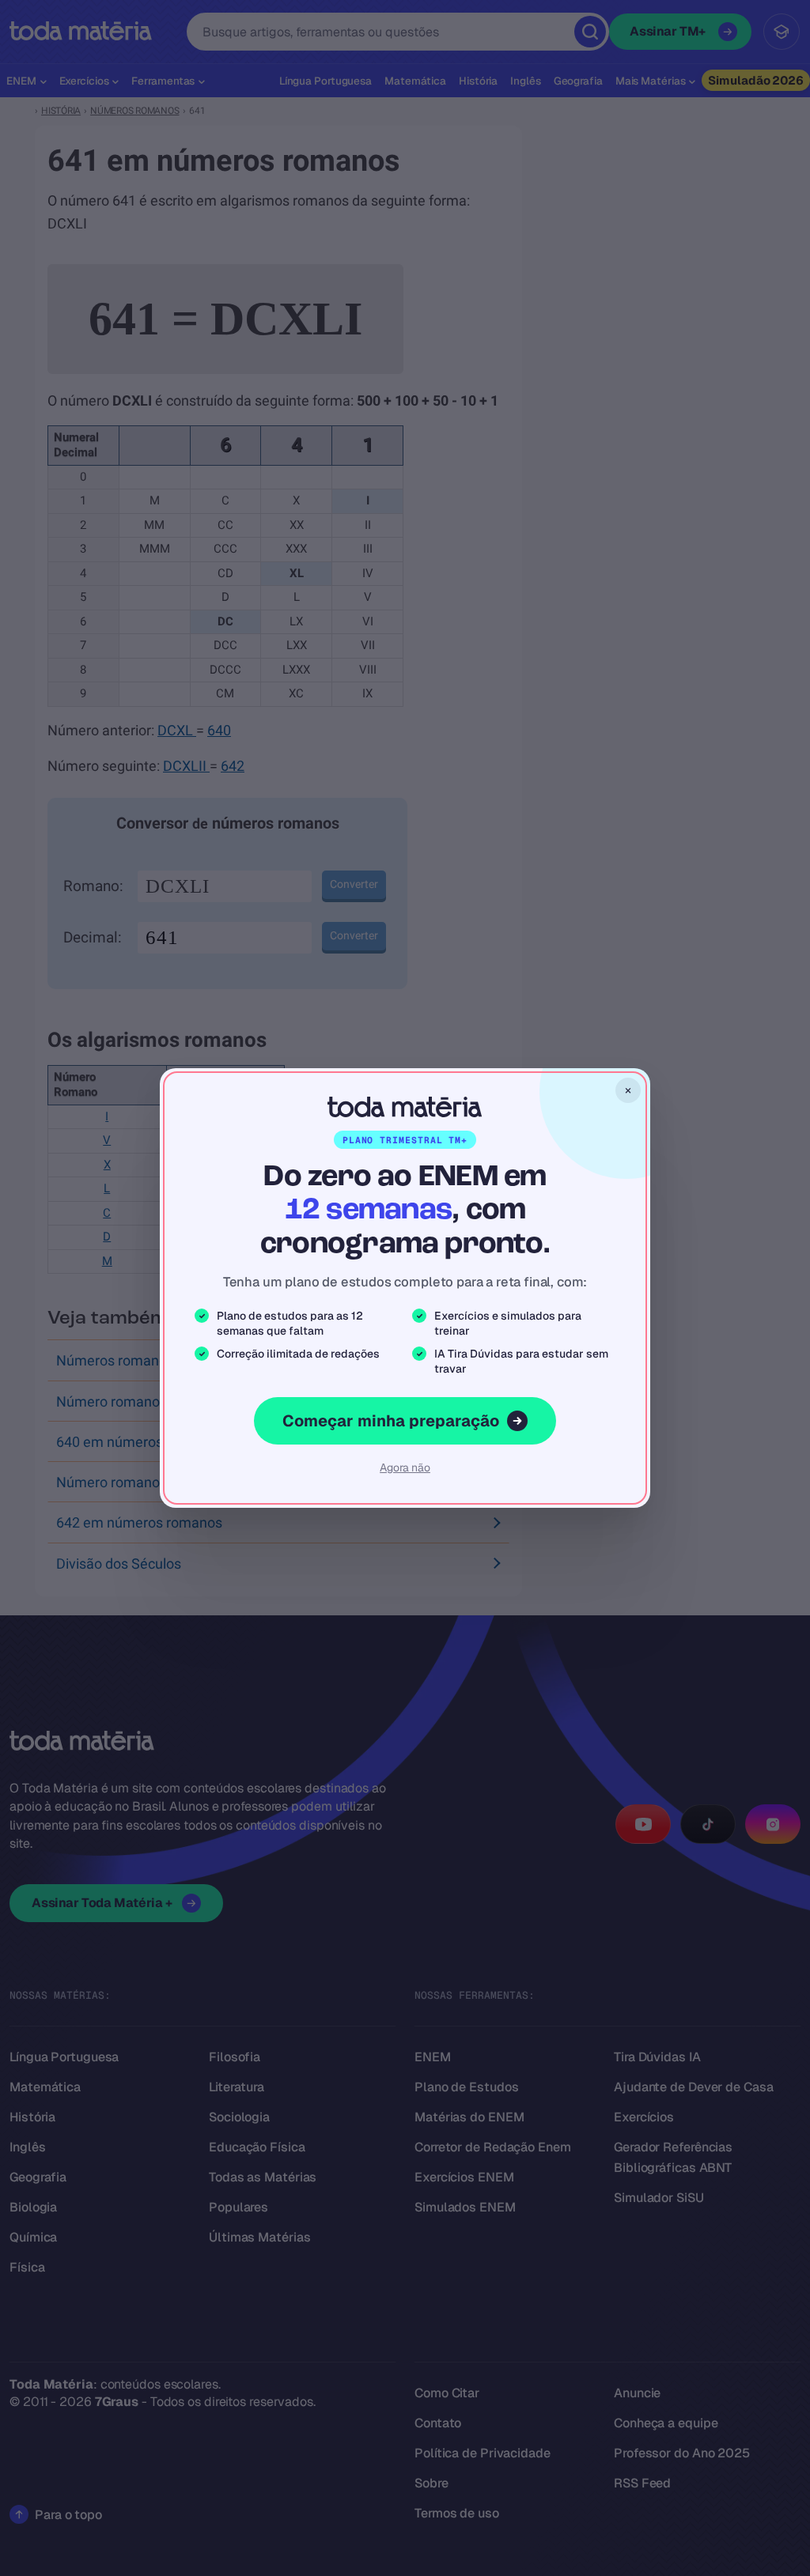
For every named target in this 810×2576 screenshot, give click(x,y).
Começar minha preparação (391, 1421)
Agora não (405, 1467)
